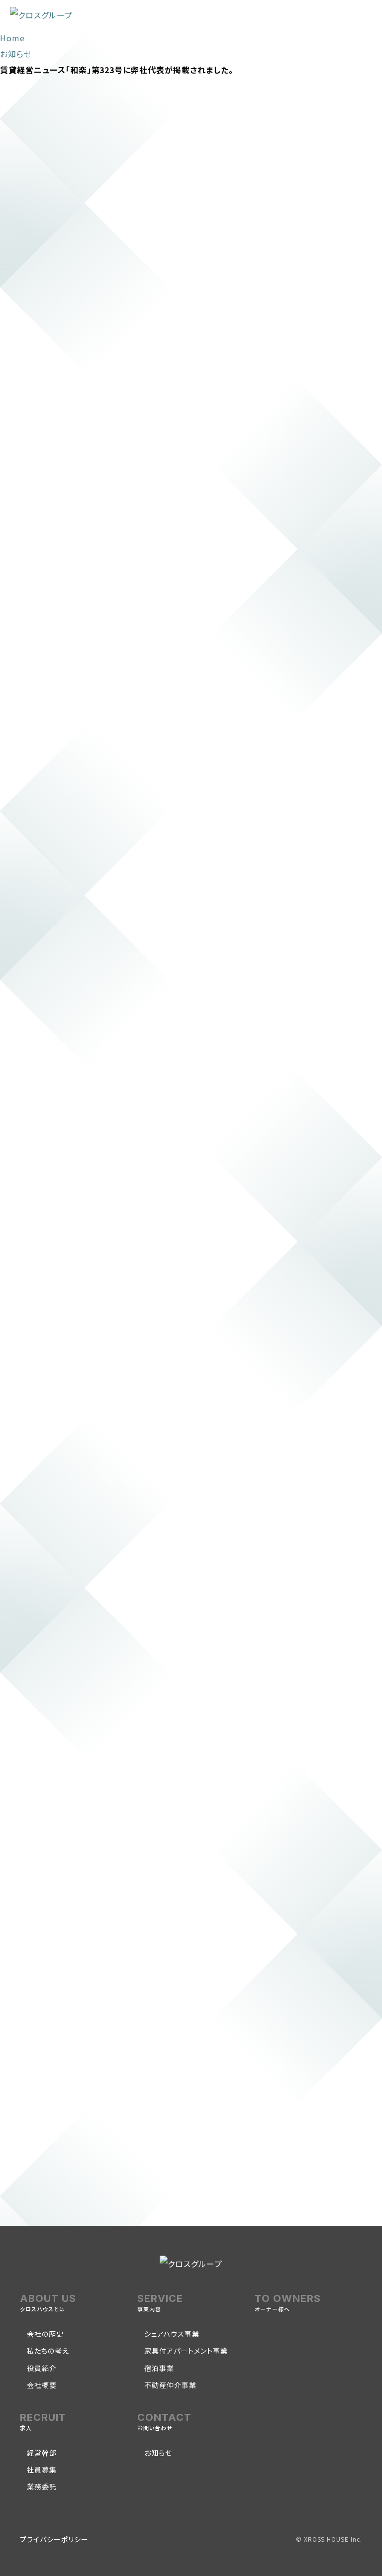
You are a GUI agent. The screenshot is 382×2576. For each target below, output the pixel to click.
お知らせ (158, 2453)
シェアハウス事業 (172, 2334)
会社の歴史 (45, 2334)
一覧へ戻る (95, 2211)
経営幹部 (42, 2453)
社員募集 (42, 2470)
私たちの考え (48, 2351)
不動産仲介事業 (170, 2385)
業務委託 (42, 2486)
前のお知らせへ (48, 2188)
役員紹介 (42, 2368)
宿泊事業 (159, 2368)
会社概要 (42, 2385)
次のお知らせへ (107, 2188)
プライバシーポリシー (54, 2539)
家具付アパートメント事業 (186, 2351)
